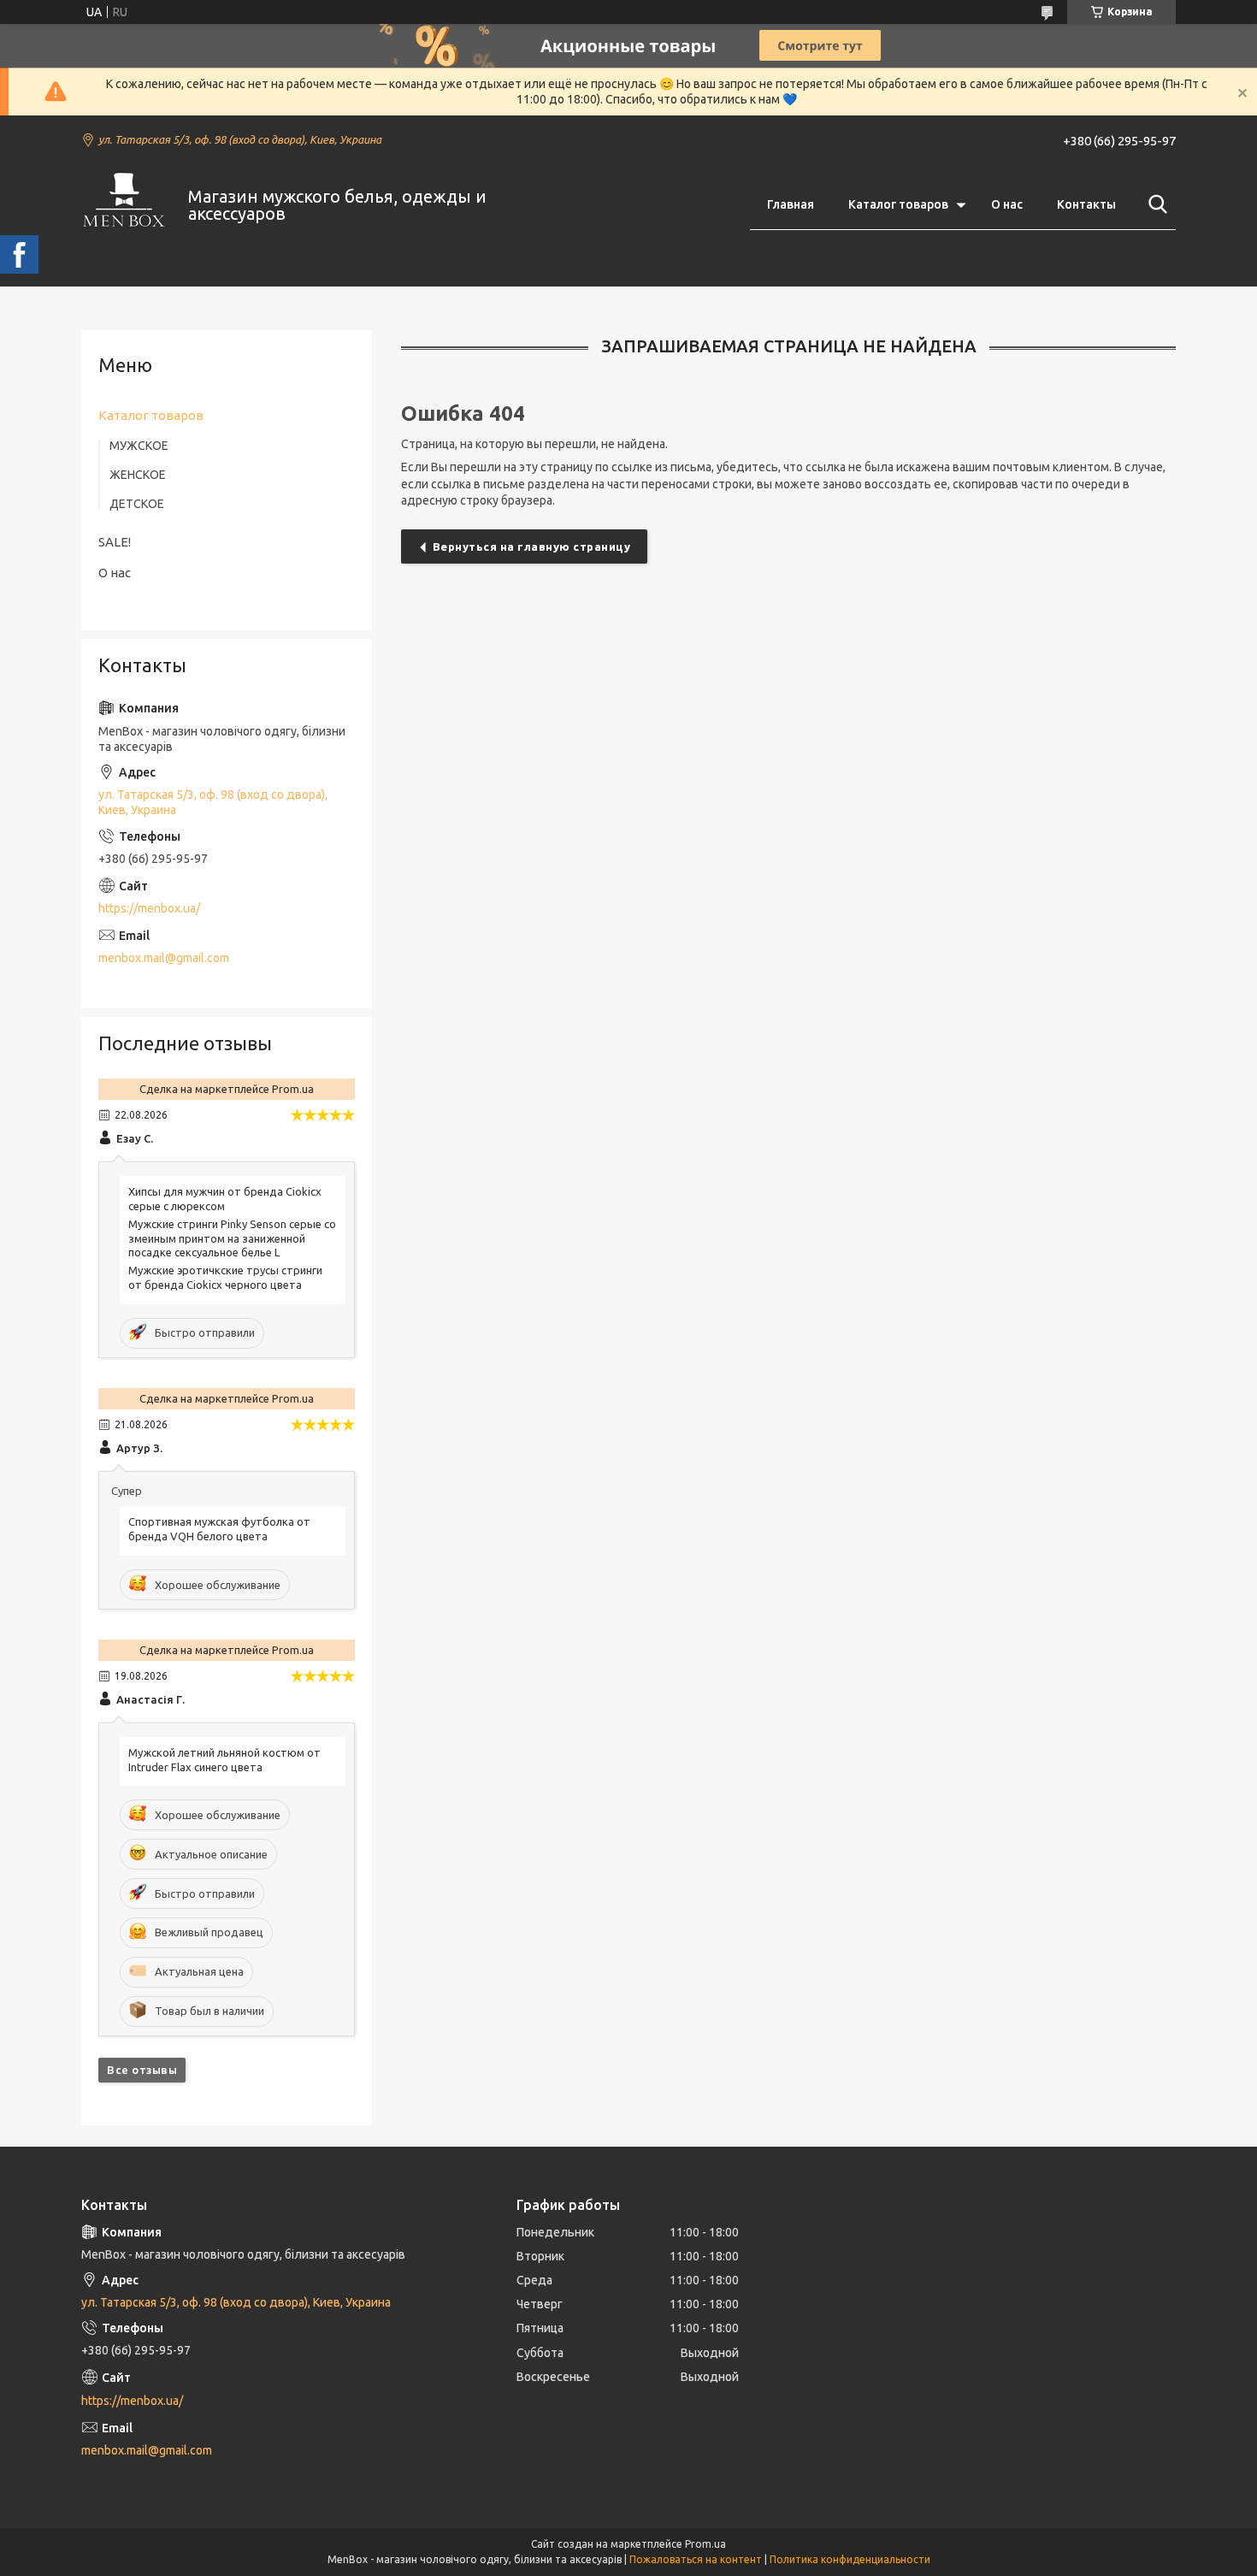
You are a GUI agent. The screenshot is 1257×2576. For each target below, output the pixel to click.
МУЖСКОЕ (139, 446)
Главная (791, 204)
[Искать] (1154, 204)
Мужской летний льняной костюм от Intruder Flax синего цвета (224, 1760)
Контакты (1086, 204)
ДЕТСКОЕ (137, 504)
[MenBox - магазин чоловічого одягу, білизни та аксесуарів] (124, 205)
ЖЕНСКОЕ (138, 475)
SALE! (115, 542)
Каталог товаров (898, 204)
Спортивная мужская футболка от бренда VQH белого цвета (219, 1529)
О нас (1007, 204)
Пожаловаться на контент (696, 2559)
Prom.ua (705, 2544)
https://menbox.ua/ (149, 908)
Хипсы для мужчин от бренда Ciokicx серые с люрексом (225, 1199)
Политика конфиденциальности (850, 2559)
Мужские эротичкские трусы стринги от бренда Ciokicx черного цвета (225, 1277)
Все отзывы (142, 2070)
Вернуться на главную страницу (532, 547)
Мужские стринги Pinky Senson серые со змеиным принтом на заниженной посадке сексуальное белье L (232, 1238)
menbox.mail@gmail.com (164, 958)
